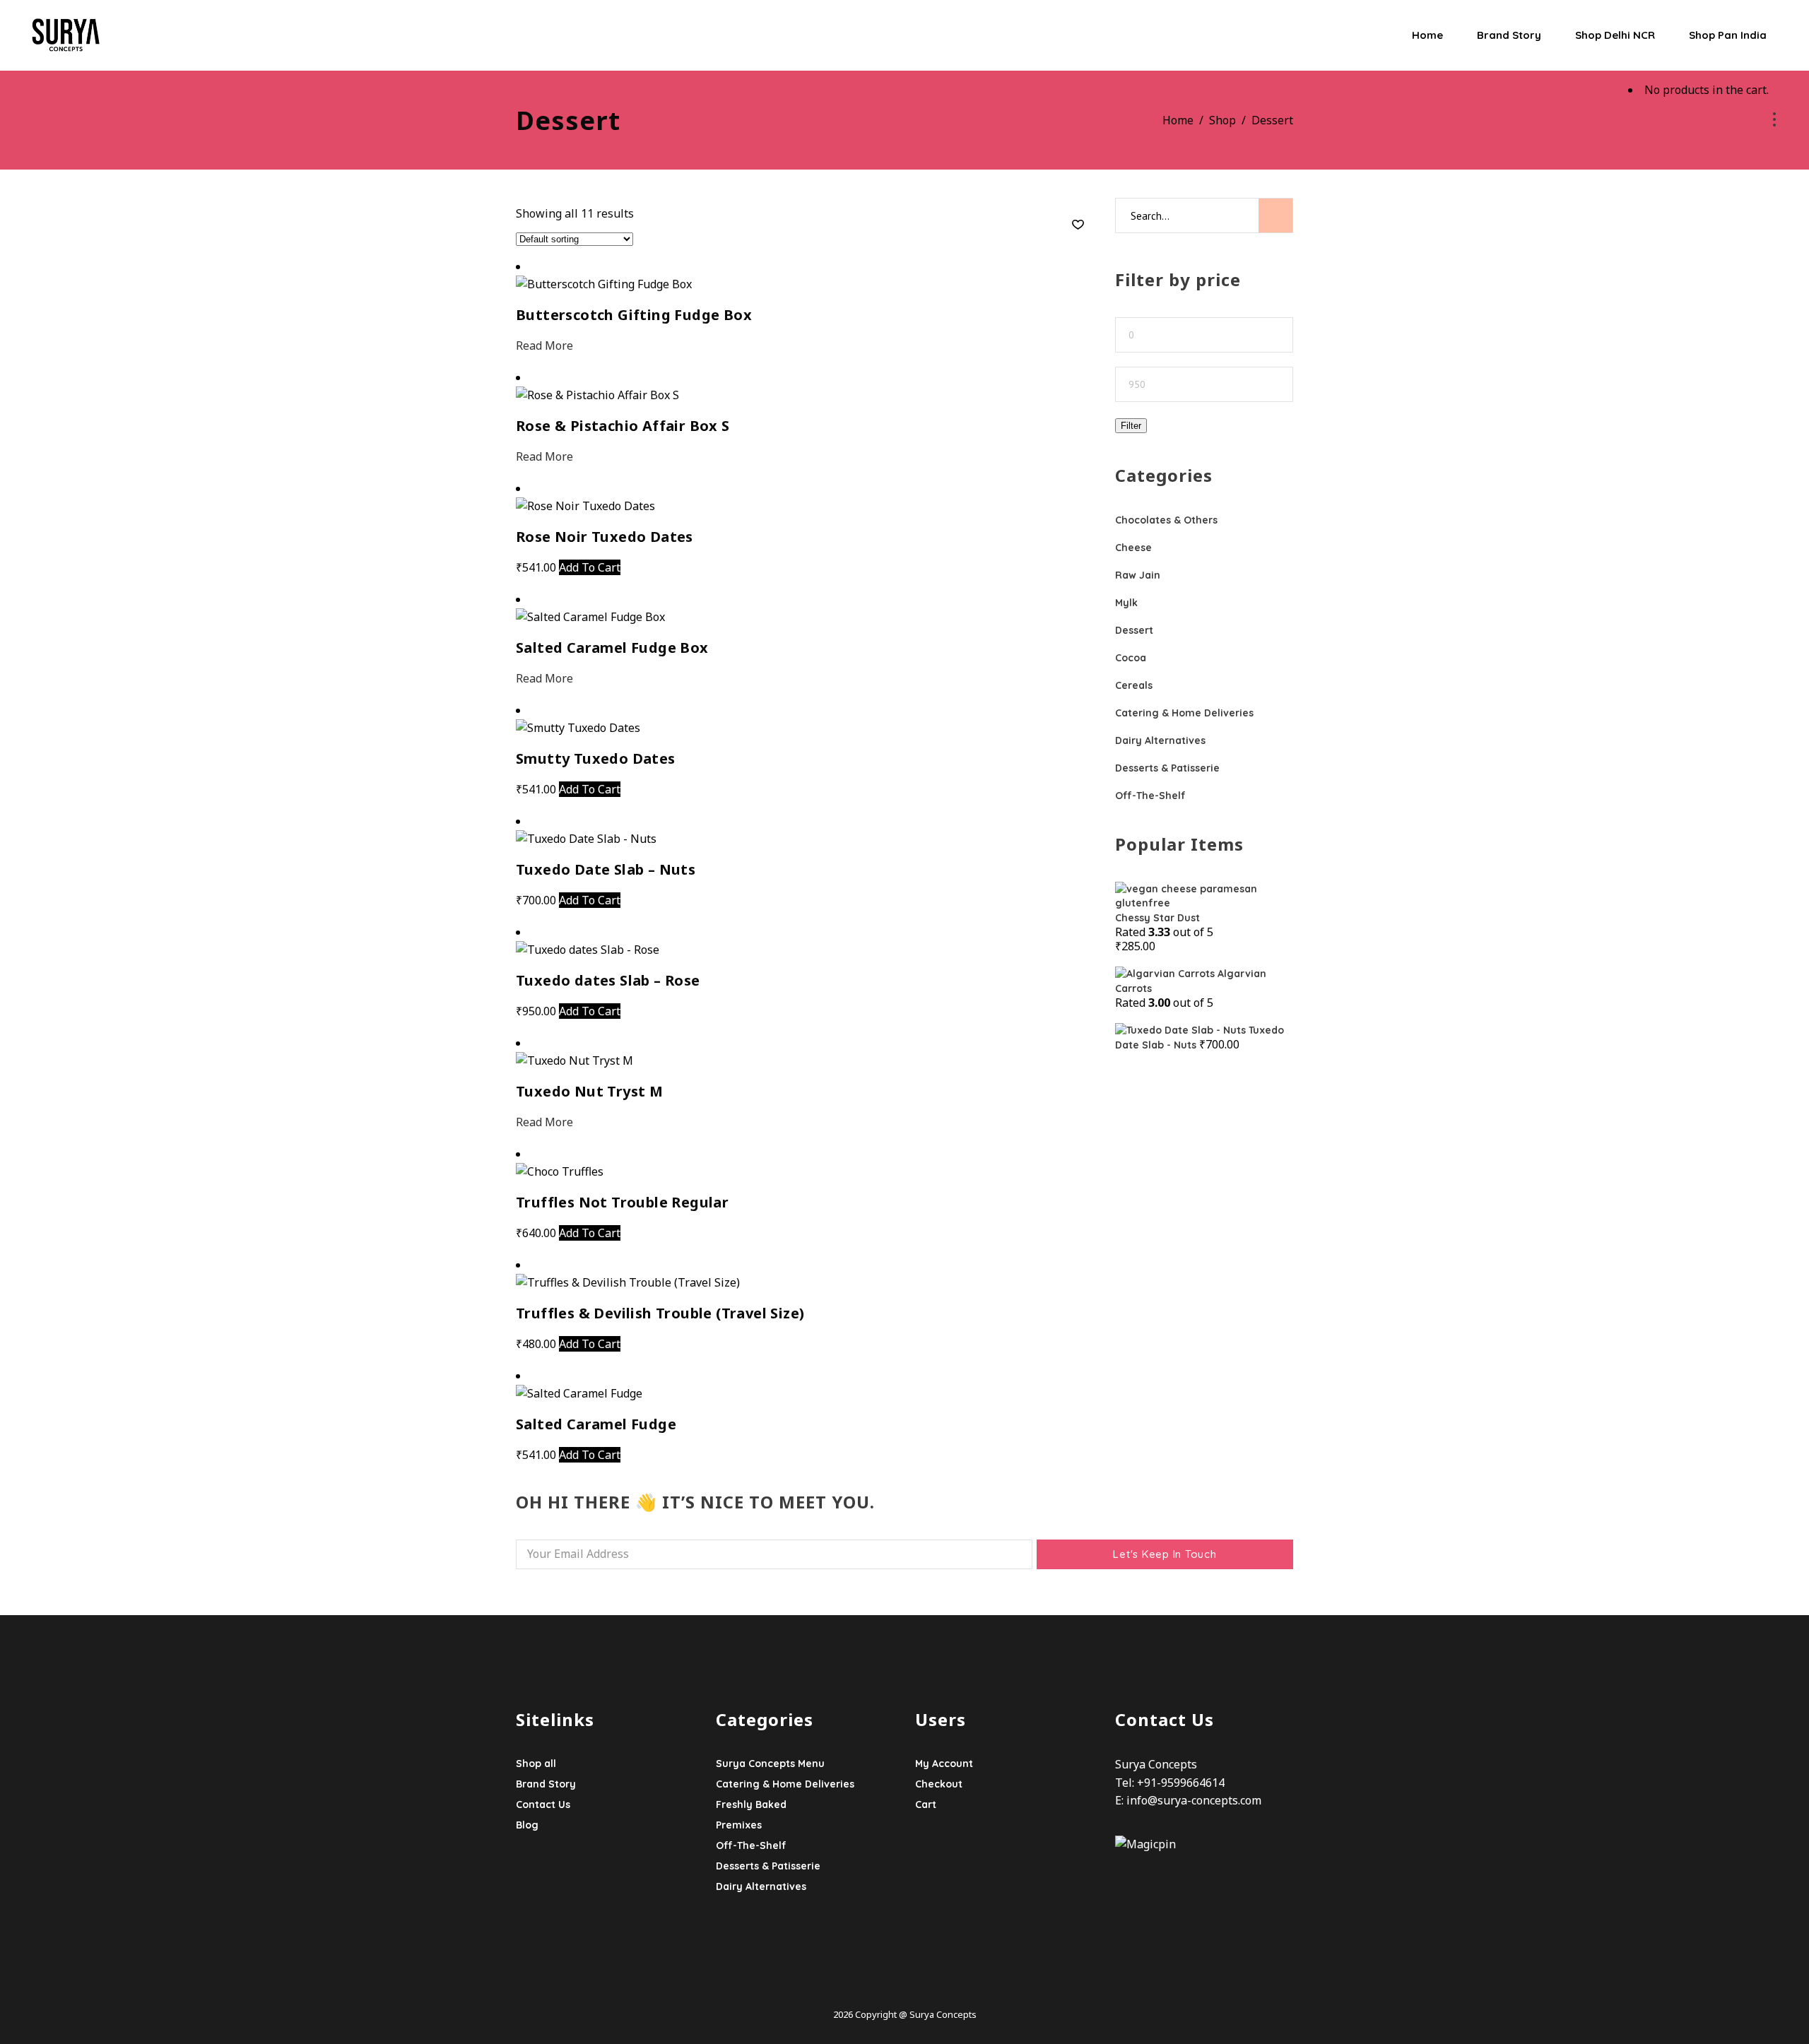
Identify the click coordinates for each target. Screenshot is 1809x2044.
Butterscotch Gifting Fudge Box (634, 315)
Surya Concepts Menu (770, 1764)
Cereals (1134, 685)
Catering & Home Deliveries (1184, 713)
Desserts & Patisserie (1167, 768)
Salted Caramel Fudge (596, 1424)
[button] (1078, 225)
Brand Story (546, 1784)
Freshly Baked (751, 1804)
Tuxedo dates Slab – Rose (608, 980)
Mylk (1126, 603)
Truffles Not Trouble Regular (622, 1202)
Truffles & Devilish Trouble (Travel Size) (660, 1313)
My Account (944, 1764)
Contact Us (543, 1804)
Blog (527, 1825)
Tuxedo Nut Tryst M (589, 1091)
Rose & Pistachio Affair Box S (623, 426)
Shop (1222, 120)
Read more (544, 345)
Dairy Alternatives (1160, 740)
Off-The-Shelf (1150, 796)
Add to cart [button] (590, 567)
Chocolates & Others (1166, 520)
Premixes (739, 1825)
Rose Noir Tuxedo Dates (605, 537)
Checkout (939, 1784)
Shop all (536, 1764)
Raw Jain (1138, 575)
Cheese (1133, 548)
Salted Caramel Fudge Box (612, 648)
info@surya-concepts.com (1194, 1800)
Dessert (1134, 630)
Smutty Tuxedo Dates (596, 758)
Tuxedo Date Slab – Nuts (606, 869)
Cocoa (1131, 658)
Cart (926, 1804)
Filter (1131, 426)
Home (1178, 120)
